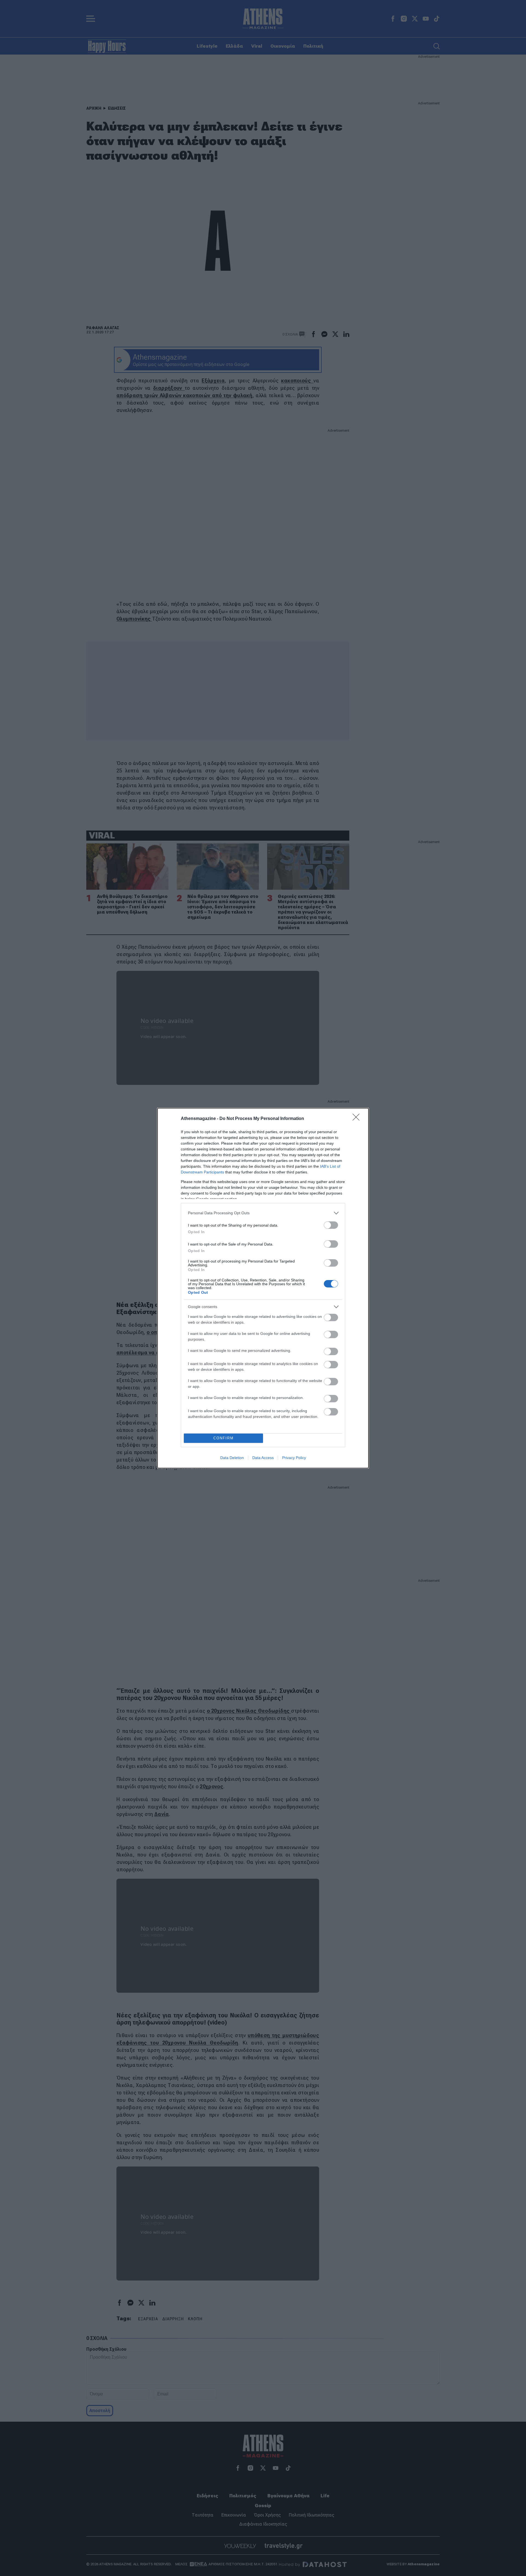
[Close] (358, 1119)
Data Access (263, 1458)
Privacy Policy (294, 1458)
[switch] (331, 1225)
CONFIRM (224, 1438)
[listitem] (263, 1213)
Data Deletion (232, 1458)
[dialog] (263, 1288)
